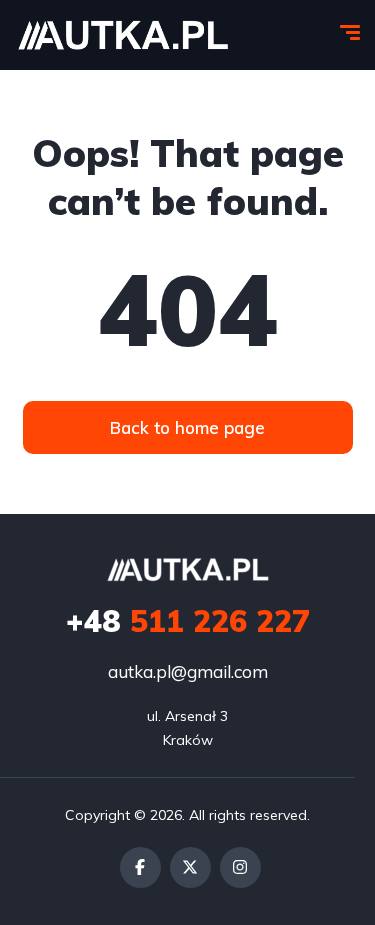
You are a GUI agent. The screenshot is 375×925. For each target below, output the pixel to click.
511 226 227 (188, 621)
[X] (190, 867)
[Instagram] (240, 867)
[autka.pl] (122, 35)
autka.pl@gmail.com (188, 671)
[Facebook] (140, 867)
